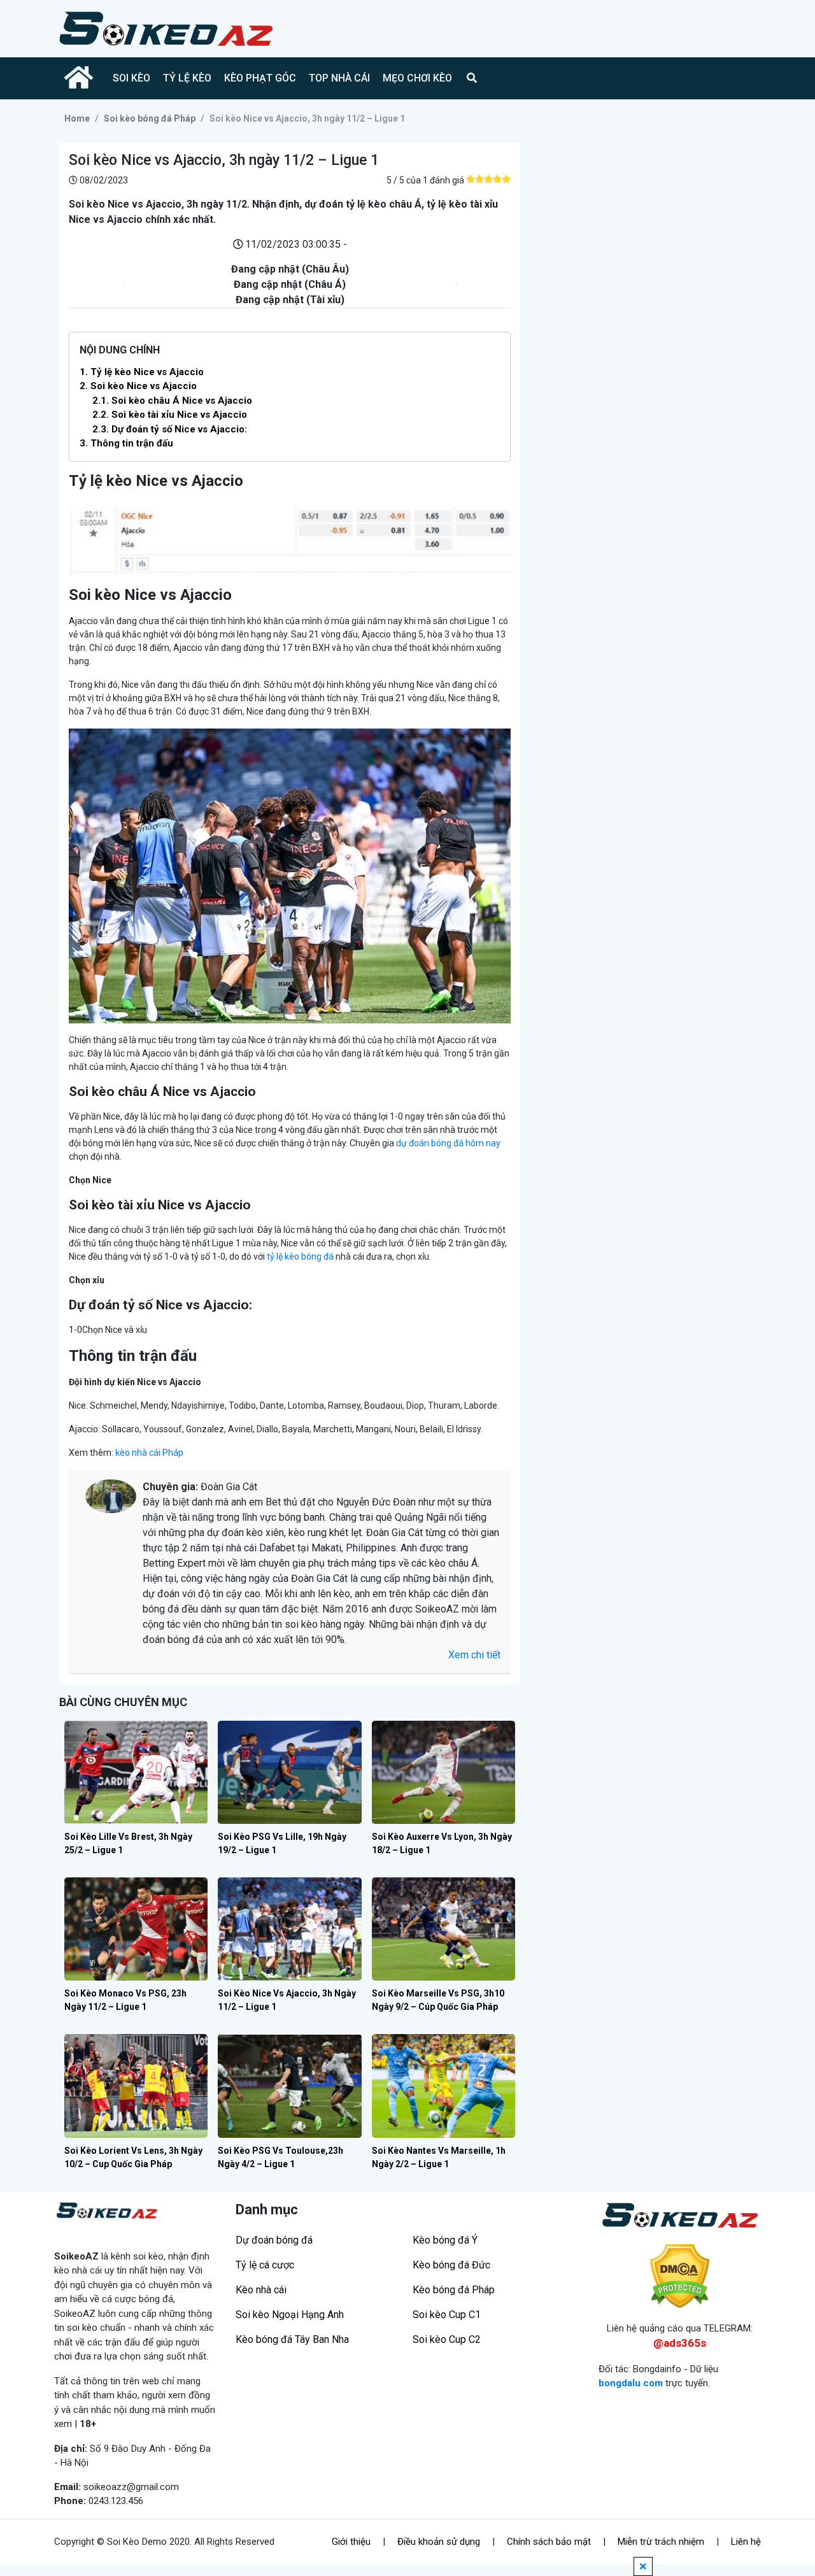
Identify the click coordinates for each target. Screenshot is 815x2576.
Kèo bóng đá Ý (445, 2240)
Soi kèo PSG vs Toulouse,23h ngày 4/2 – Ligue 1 (280, 2157)
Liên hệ (746, 2542)
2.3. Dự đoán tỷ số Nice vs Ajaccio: (170, 429)
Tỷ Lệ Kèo (187, 78)
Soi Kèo (131, 78)
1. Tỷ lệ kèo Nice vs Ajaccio (142, 372)
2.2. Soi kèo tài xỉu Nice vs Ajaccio (170, 415)
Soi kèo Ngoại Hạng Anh (290, 2315)
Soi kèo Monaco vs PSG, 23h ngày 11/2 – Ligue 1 (125, 2000)
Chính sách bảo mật (549, 2542)
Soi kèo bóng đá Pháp (150, 118)
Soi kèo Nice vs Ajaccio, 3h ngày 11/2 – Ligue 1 (307, 118)
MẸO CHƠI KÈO (417, 78)
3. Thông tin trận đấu (126, 443)
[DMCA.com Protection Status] (680, 2276)
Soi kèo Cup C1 (447, 2315)
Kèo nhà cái (261, 2290)
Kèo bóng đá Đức (451, 2265)
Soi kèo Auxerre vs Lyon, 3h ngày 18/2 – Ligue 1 (442, 1843)
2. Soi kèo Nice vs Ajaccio (138, 386)
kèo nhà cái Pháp (149, 1453)
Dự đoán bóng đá (274, 2240)
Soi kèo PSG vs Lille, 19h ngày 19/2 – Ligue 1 (282, 1843)
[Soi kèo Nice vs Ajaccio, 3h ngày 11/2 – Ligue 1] (289, 1929)
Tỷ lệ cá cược (265, 2265)
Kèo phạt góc (260, 78)
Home (77, 118)
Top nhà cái (339, 78)
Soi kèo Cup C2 (447, 2339)
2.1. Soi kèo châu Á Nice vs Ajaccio (172, 401)
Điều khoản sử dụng (439, 2542)
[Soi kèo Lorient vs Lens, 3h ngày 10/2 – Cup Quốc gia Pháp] (136, 2086)
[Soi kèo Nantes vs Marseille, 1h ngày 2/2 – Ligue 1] (443, 2086)
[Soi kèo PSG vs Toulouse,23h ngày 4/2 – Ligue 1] (289, 2086)
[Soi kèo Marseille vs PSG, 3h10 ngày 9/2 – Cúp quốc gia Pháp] (443, 1929)
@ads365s (680, 2343)
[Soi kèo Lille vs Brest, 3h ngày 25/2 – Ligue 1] (136, 1772)
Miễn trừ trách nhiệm (661, 2542)
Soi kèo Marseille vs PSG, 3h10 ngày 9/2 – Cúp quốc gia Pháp (438, 2000)
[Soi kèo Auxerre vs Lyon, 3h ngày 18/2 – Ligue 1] (443, 1772)
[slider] (488, 179)
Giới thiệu (351, 2542)
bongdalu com (631, 2383)
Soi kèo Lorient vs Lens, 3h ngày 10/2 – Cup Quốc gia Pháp (133, 2157)
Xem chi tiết (474, 1655)
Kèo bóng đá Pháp (454, 2290)
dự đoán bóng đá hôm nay (448, 1143)
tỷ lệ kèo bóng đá (300, 1256)
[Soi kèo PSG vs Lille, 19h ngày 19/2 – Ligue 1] (289, 1772)
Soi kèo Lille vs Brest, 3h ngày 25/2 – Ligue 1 (128, 1843)
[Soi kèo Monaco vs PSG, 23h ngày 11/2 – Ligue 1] (136, 1929)
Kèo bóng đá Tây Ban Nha (292, 2339)
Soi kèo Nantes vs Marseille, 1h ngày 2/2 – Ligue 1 (439, 2157)
